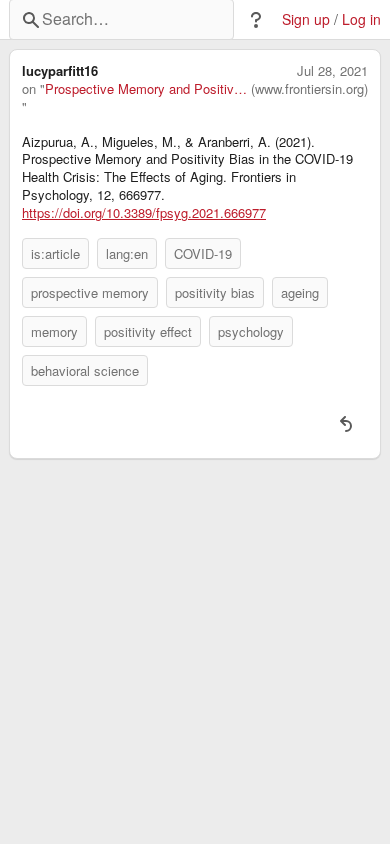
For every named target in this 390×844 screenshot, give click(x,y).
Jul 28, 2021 (332, 71)
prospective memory (90, 292)
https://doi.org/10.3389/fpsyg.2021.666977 (144, 213)
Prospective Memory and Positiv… (146, 89)
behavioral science (85, 370)
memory (54, 331)
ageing (300, 292)
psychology (251, 331)
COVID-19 (203, 253)
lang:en (127, 253)
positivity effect (148, 331)
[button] (256, 20)
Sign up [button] (306, 19)
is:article (55, 253)
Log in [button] (361, 19)
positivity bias (215, 292)
